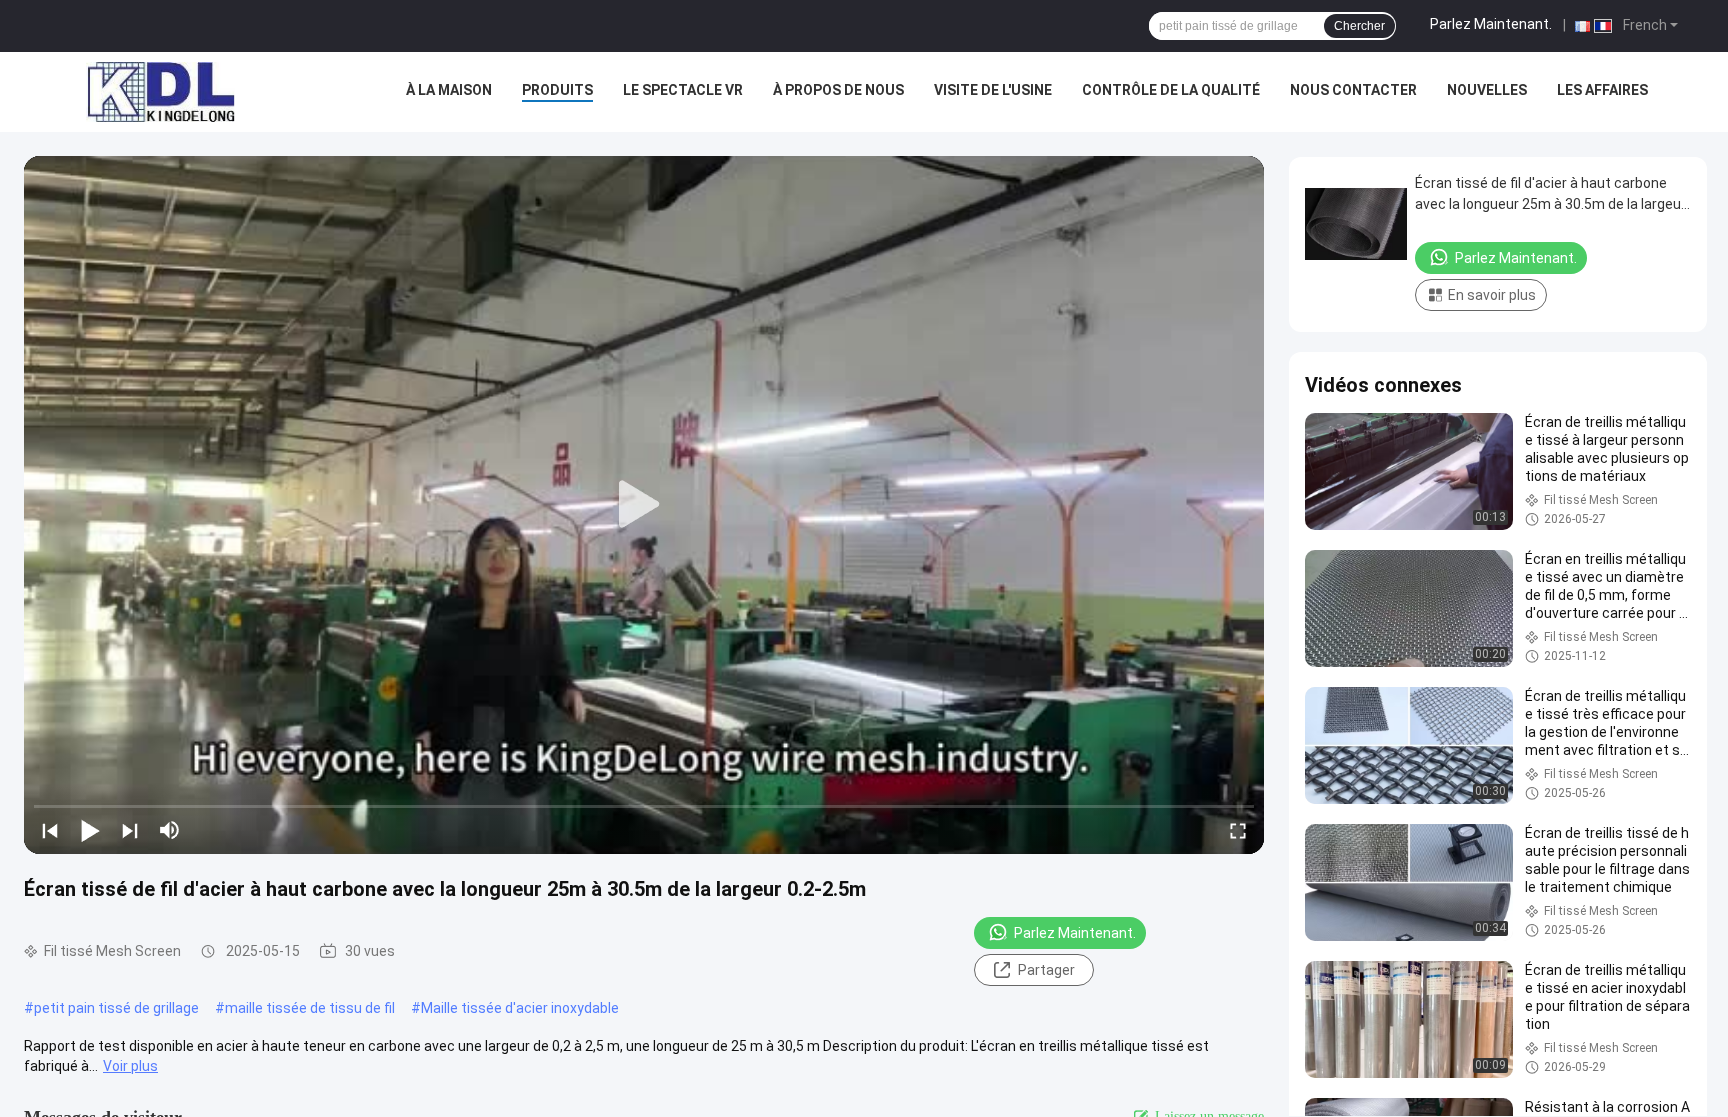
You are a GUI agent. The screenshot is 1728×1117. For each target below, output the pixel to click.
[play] (644, 505)
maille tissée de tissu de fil (310, 1008)
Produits (557, 90)
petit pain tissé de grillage (116, 1008)
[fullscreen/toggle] (1238, 830)
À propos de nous (838, 90)
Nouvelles (1487, 90)
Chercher (1359, 26)
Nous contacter (1353, 90)
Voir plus (130, 1066)
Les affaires (1602, 90)
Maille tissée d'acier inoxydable (520, 1008)
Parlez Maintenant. (1491, 24)
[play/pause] (90, 830)
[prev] (50, 830)
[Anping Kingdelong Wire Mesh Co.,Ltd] (160, 92)
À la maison (449, 90)
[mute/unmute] (170, 830)
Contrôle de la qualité (1171, 90)
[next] (130, 830)
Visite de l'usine (993, 90)
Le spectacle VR (683, 90)
